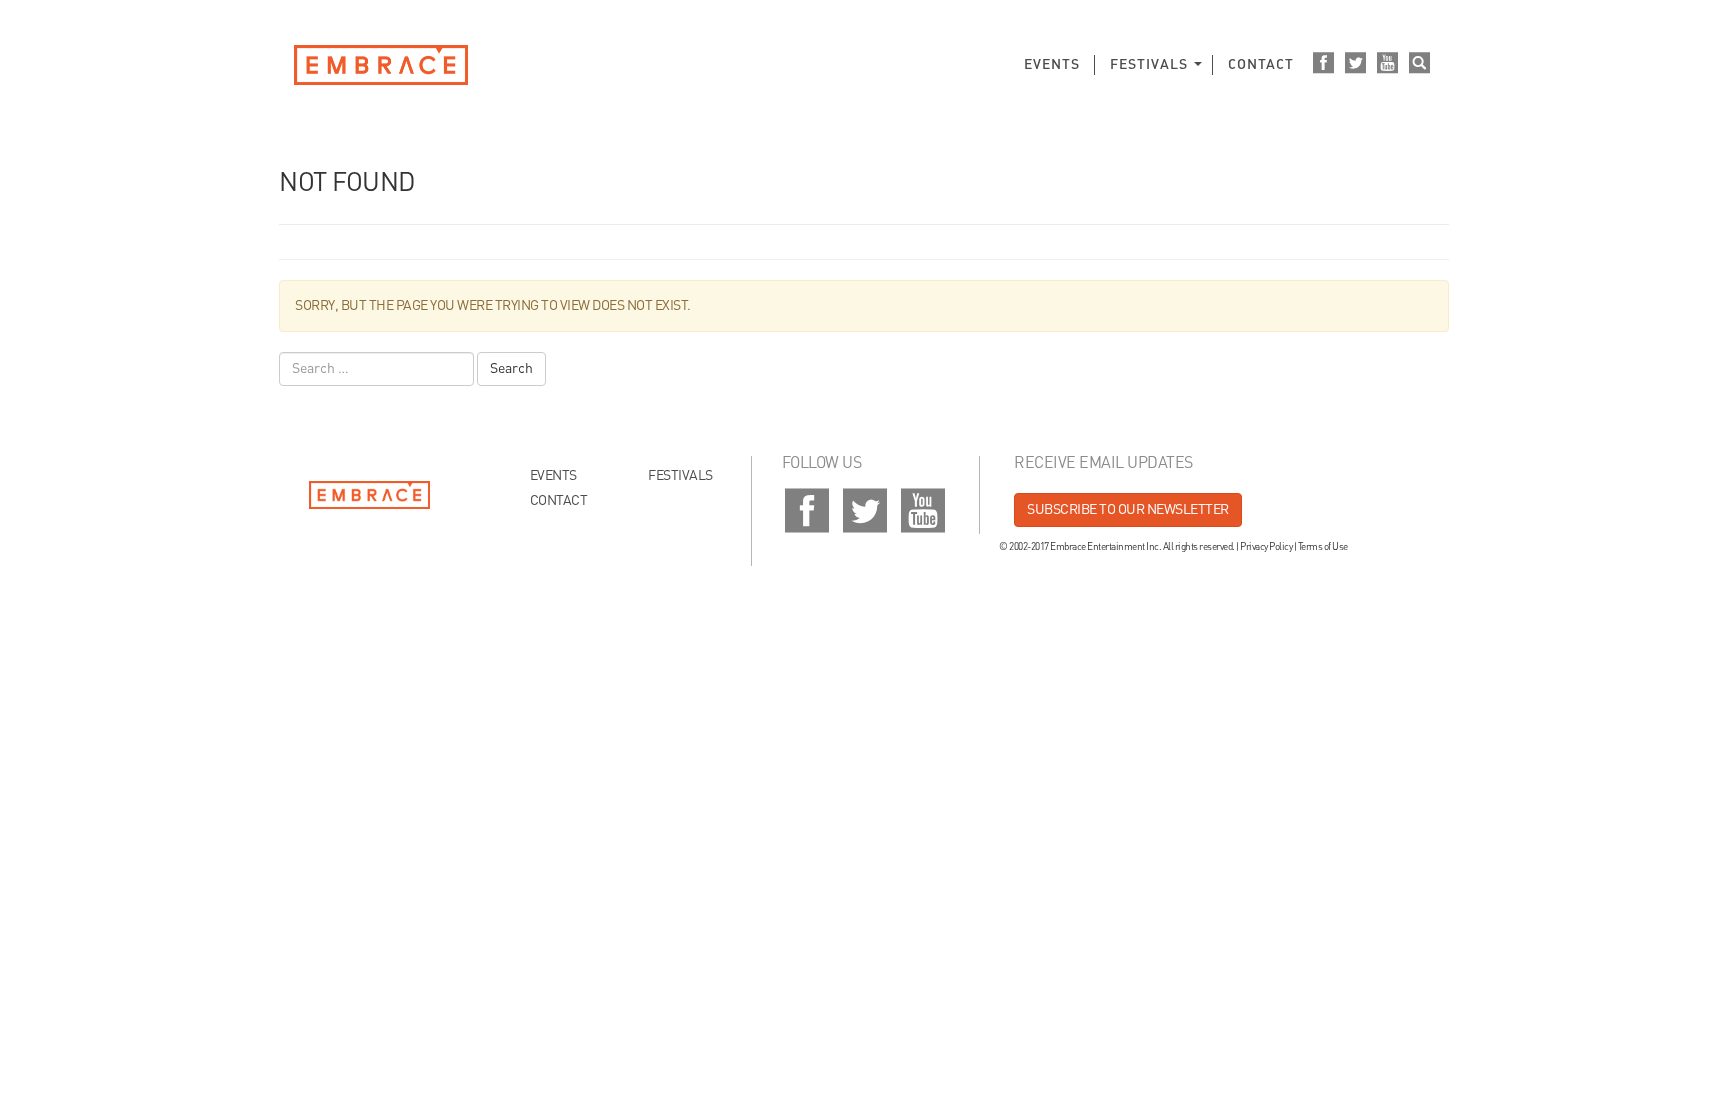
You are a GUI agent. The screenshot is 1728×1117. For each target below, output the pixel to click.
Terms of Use (1323, 547)
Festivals (1149, 65)
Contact (1261, 65)
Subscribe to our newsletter (1128, 510)
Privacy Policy (1266, 547)
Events (1052, 65)
